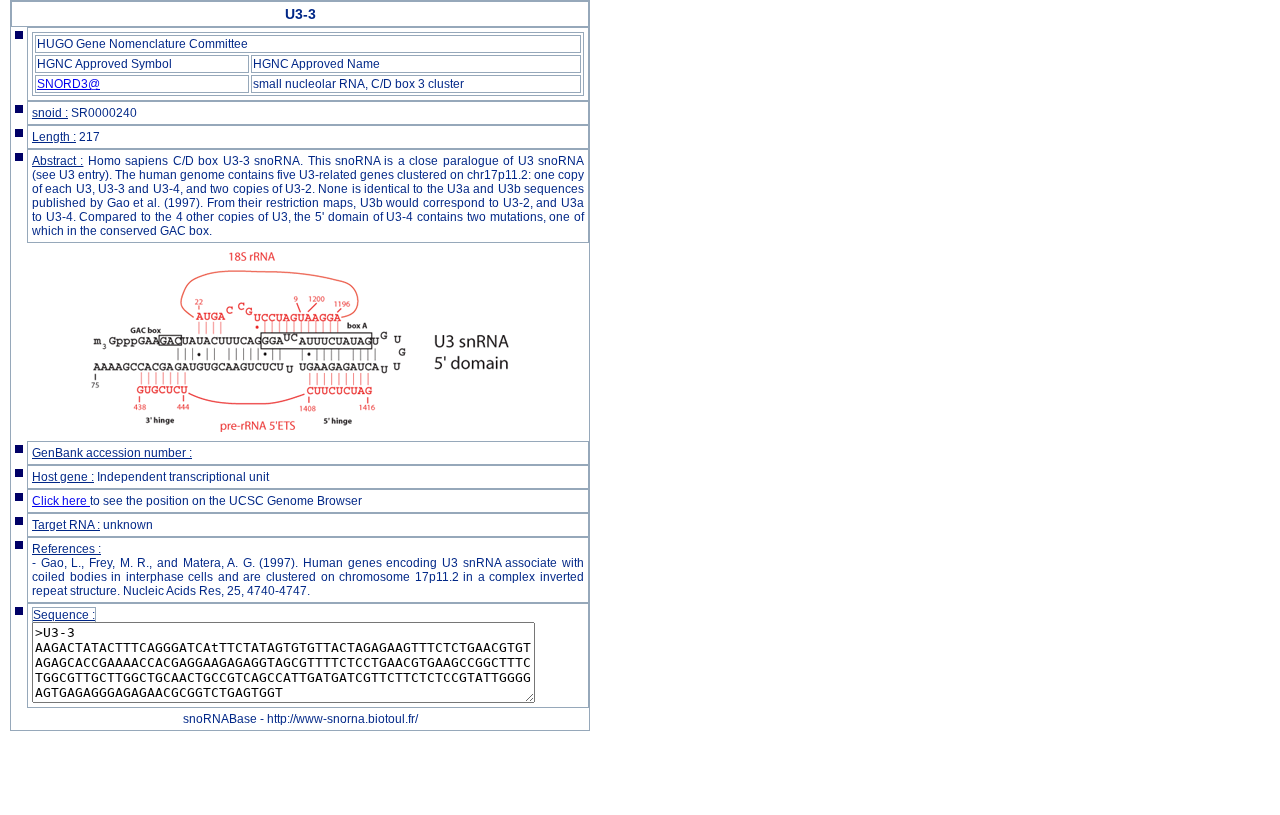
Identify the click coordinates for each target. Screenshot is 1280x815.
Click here (61, 501)
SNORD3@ (68, 84)
